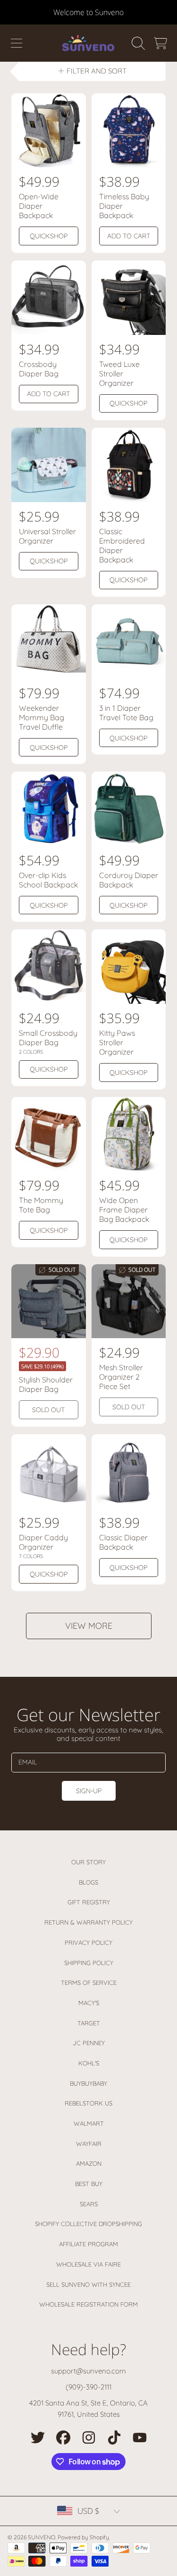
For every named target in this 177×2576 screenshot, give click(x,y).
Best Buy (89, 2184)
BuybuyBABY (88, 2083)
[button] (17, 43)
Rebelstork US (88, 2103)
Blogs (88, 1882)
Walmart (89, 2123)
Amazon (89, 2163)
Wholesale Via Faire (88, 2264)
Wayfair (89, 2144)
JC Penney (89, 2043)
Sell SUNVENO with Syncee (88, 2284)
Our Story (88, 1862)
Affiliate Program (88, 2244)
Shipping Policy (89, 1963)
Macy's (89, 2003)
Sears (89, 2204)
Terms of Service (89, 1983)
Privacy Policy (88, 1942)
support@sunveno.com (88, 2371)
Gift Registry (89, 1902)
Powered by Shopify (83, 2537)
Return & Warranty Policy (88, 1922)
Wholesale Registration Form (88, 2304)
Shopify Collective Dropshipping (88, 2224)
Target (89, 2023)
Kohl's (89, 2063)
